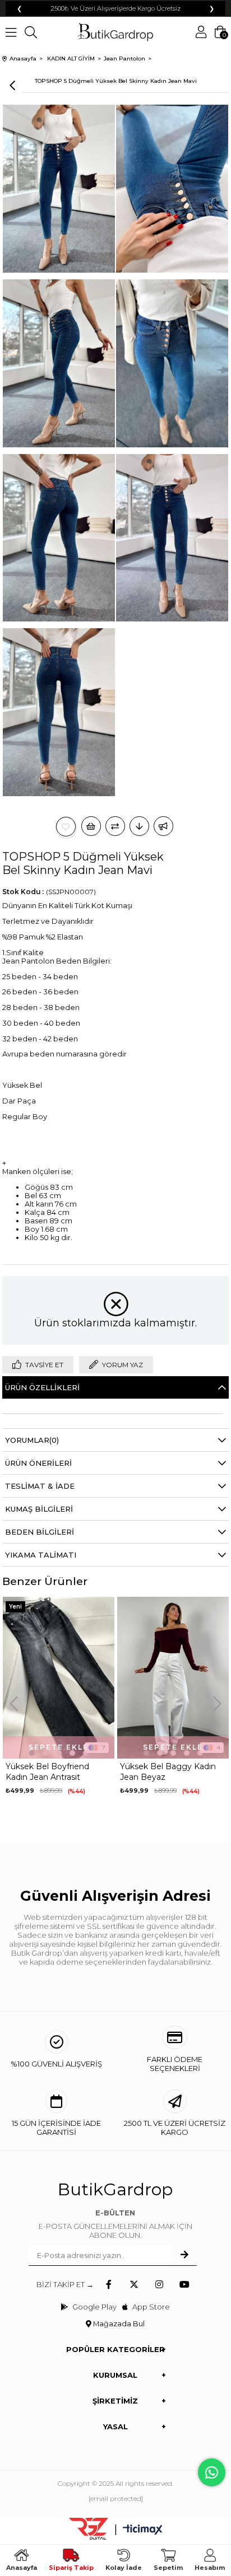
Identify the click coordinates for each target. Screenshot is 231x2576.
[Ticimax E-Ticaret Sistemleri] (143, 2530)
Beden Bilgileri (40, 1532)
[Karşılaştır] (115, 826)
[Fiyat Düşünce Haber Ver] (139, 826)
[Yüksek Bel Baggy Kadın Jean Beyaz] (79, 1678)
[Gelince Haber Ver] (163, 826)
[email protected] (116, 2498)
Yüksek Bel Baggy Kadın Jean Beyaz (74, 1772)
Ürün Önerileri (38, 1463)
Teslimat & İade (40, 1486)
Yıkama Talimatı (41, 1555)
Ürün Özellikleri (42, 1387)
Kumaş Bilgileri (39, 1509)
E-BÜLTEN (115, 2213)
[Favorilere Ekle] (66, 827)
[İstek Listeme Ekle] (91, 826)
